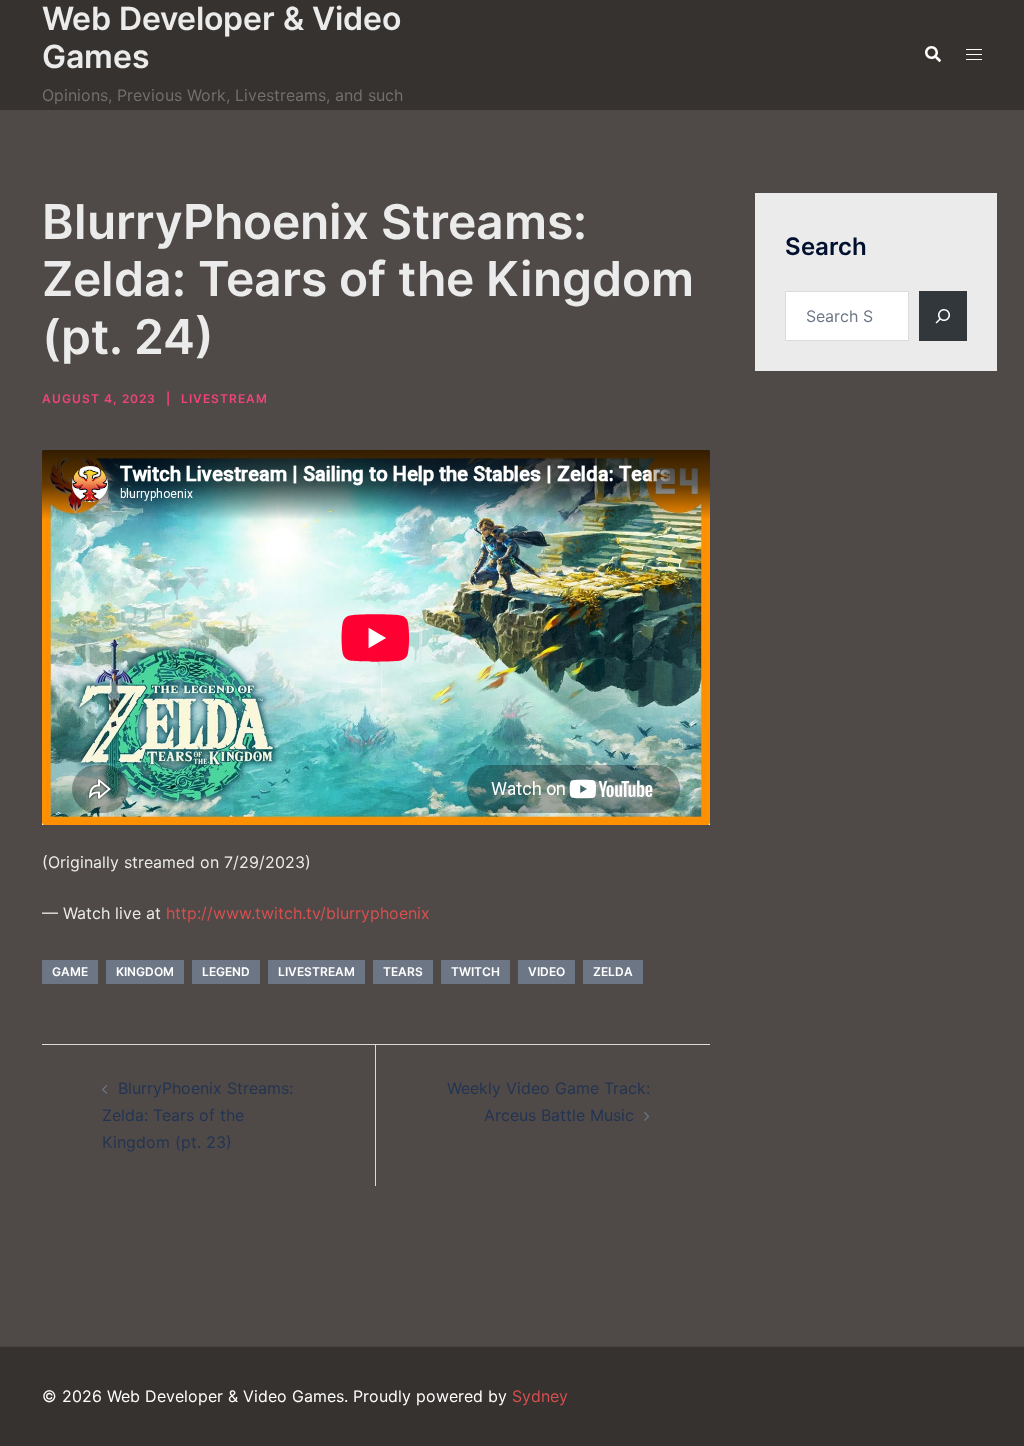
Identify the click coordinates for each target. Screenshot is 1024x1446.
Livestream (224, 398)
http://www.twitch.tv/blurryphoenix (298, 913)
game (70, 971)
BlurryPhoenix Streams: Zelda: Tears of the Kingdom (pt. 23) (197, 1115)
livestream (316, 971)
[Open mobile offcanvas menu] (974, 54)
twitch (475, 971)
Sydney (540, 1396)
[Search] (943, 316)
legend (226, 971)
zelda (613, 971)
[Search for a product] (933, 54)
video (546, 971)
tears (403, 971)
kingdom (145, 971)
